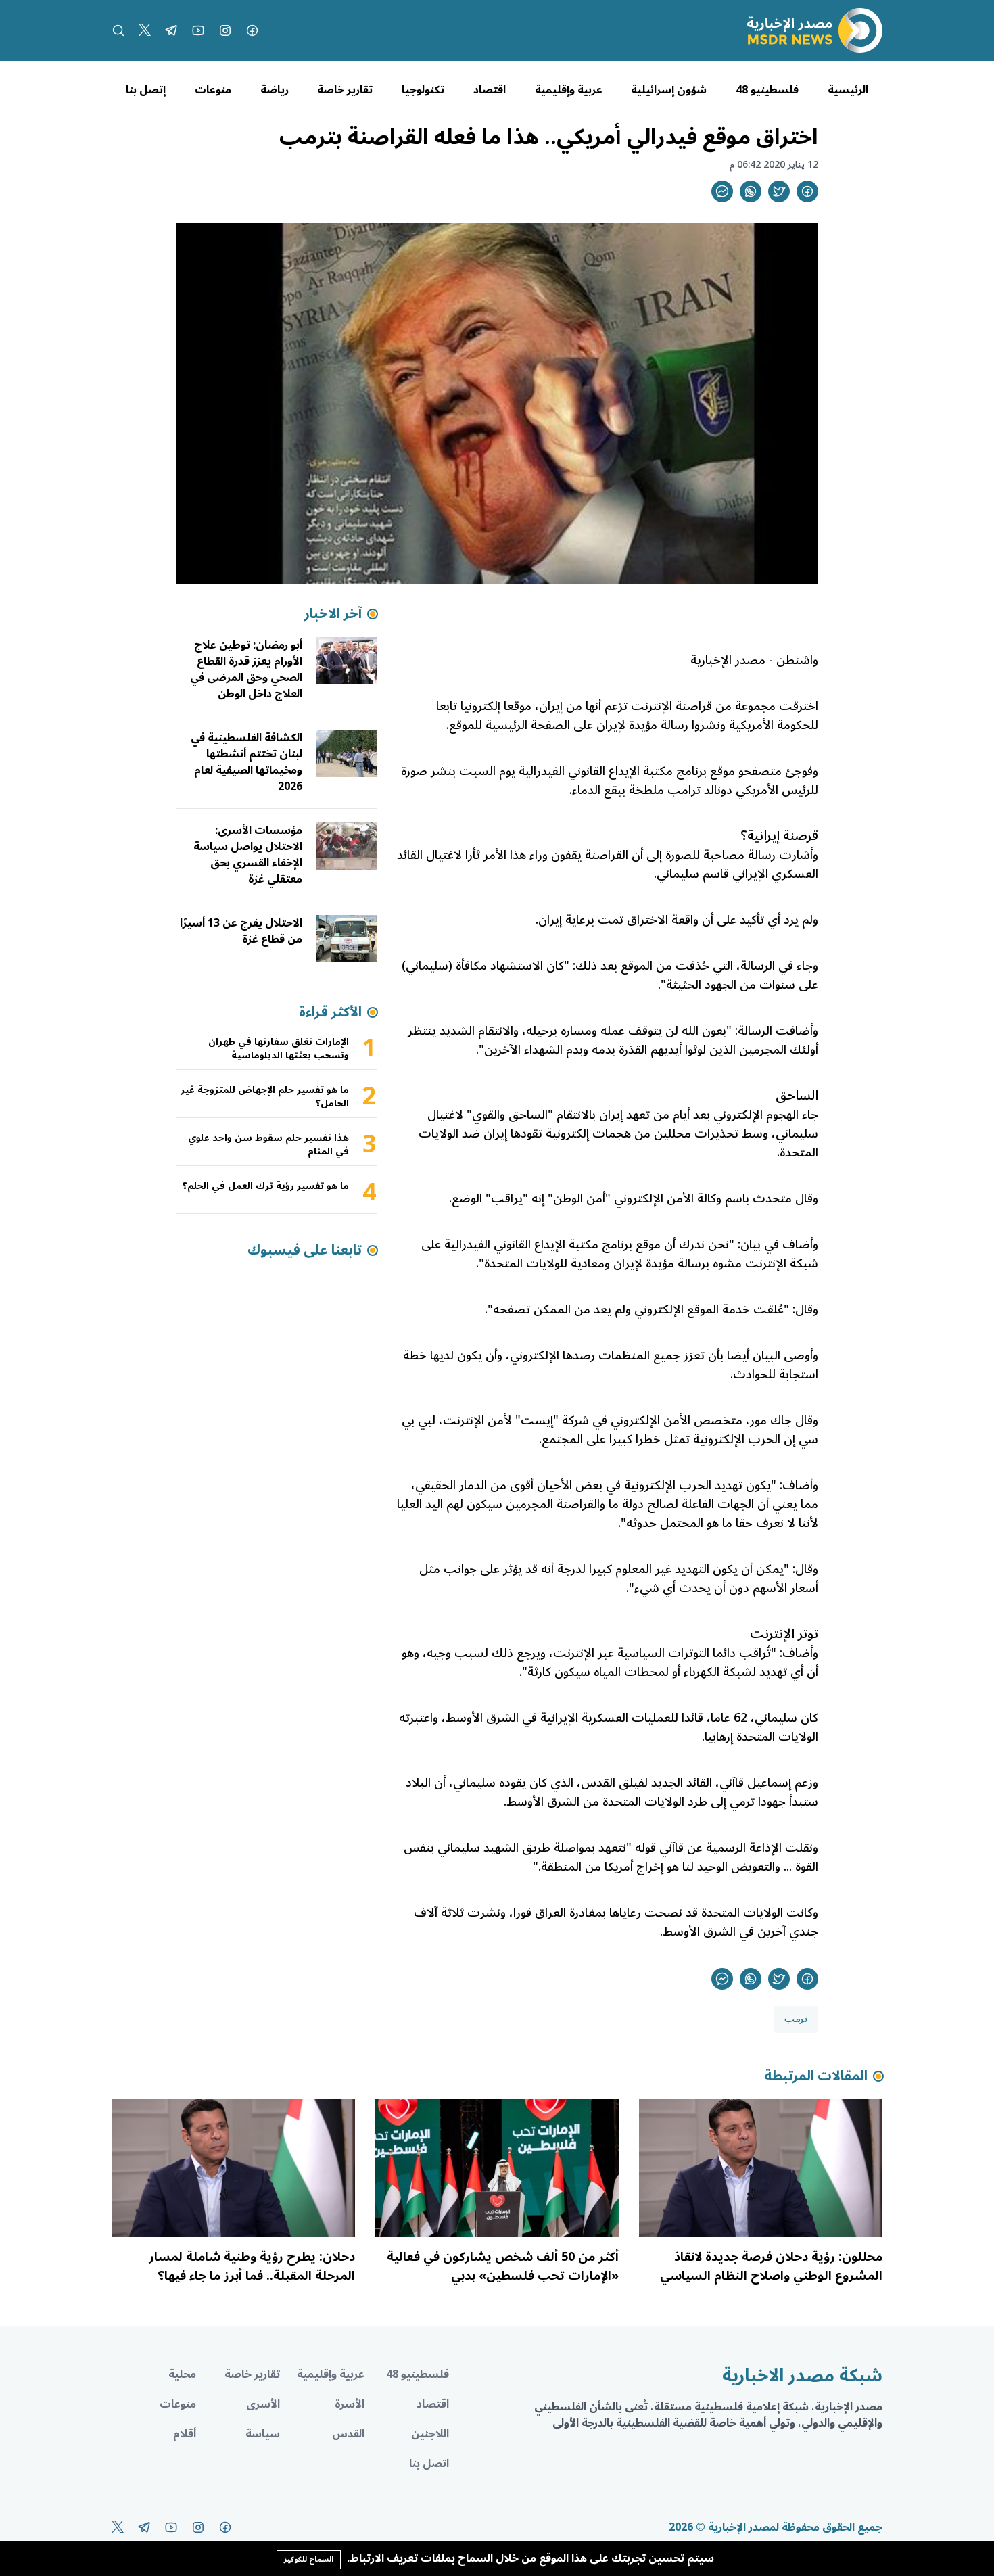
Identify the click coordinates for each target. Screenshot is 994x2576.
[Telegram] (171, 30)
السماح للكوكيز (309, 2559)
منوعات (213, 90)
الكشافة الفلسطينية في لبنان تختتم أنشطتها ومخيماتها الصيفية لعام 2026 (246, 762)
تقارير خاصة (345, 90)
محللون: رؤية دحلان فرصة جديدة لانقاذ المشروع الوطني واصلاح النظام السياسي (771, 2266)
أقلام (185, 2434)
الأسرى (263, 2404)
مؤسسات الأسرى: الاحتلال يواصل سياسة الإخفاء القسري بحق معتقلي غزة (248, 855)
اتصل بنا (429, 2464)
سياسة (263, 2434)
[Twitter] (145, 30)
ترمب (796, 2019)
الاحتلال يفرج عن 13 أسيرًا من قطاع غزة (241, 931)
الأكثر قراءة (330, 1012)
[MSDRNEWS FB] (252, 30)
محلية (182, 2374)
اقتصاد (490, 90)
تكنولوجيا (423, 90)
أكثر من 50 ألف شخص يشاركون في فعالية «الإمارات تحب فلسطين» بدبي (503, 2266)
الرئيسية (848, 90)
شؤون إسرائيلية (669, 90)
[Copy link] (722, 191)
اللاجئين (430, 2434)
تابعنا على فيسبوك (305, 1250)
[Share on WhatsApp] (751, 191)
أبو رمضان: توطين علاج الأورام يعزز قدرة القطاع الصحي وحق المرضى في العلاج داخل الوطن (246, 670)
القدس (348, 2434)
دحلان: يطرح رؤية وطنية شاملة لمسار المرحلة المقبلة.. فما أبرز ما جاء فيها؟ (252, 2266)
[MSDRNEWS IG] (225, 30)
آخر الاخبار (333, 614)
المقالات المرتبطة (816, 2076)
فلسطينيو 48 (767, 90)
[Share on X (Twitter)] (779, 191)
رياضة (275, 90)
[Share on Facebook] (807, 191)
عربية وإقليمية (569, 90)
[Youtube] (198, 30)
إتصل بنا (146, 90)
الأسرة (350, 2404)
